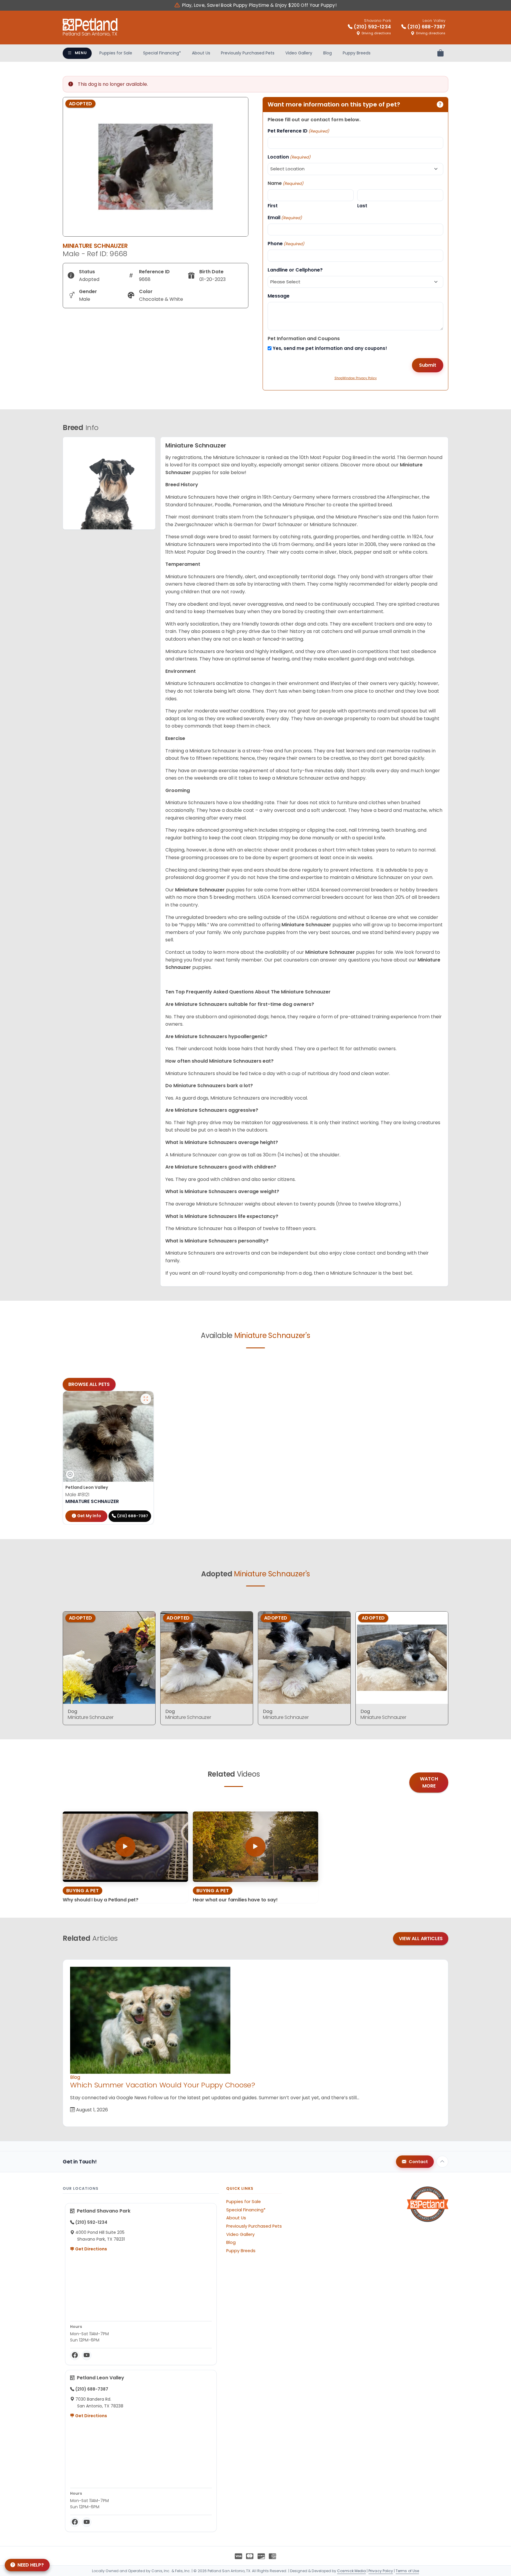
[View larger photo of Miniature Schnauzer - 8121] (146, 1399)
